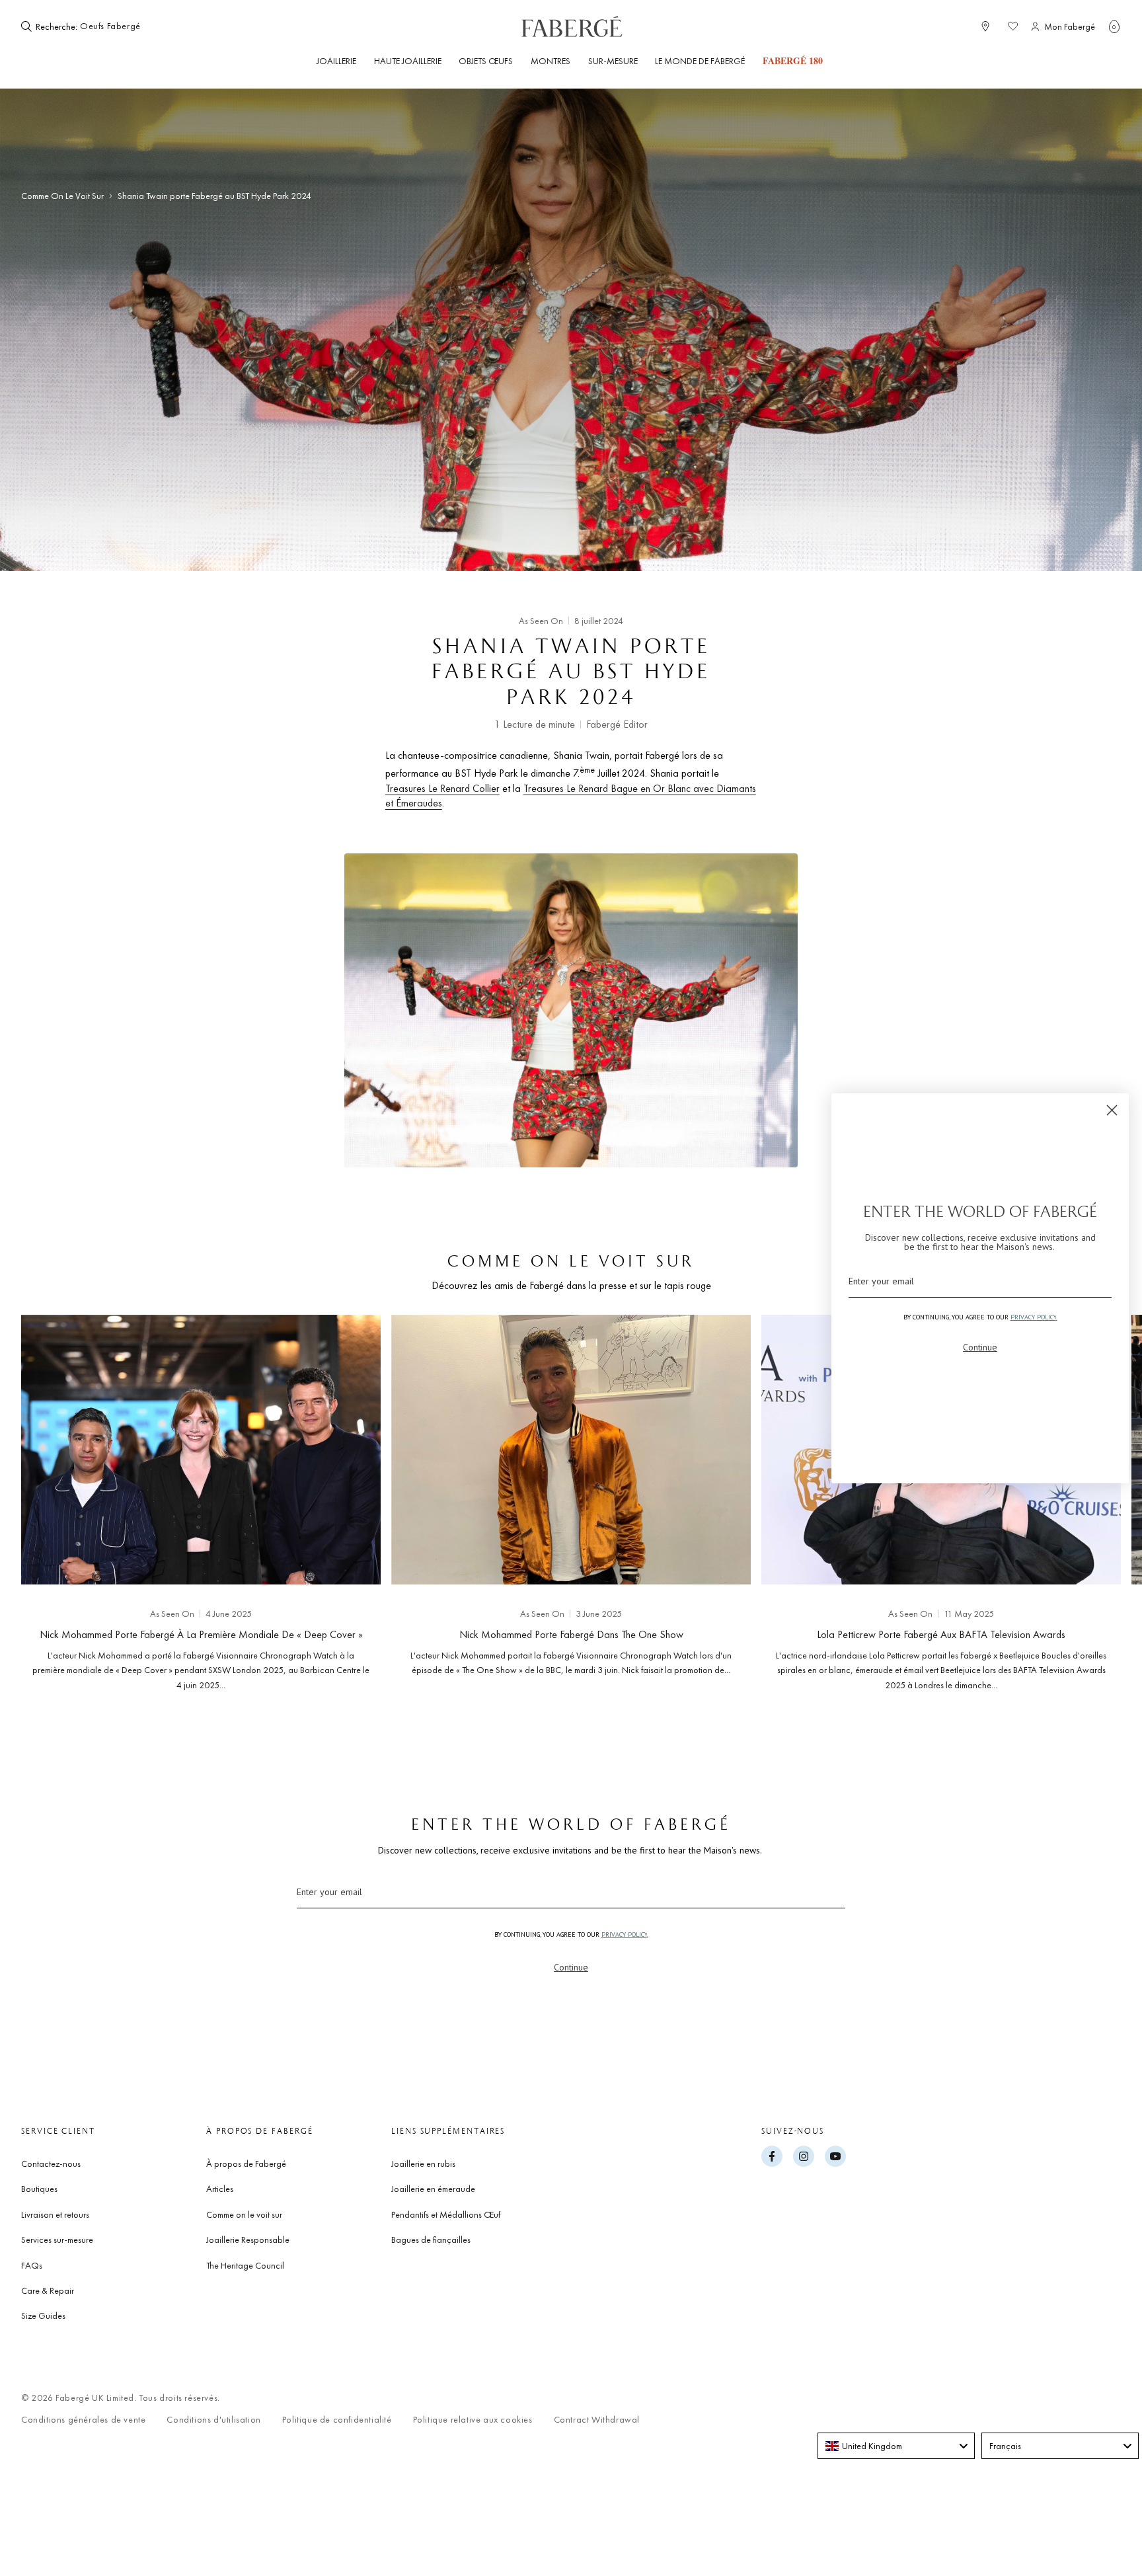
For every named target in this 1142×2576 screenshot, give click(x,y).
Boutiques (39, 2189)
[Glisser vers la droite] (1089, 1499)
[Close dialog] (1112, 1110)
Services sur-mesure (57, 2240)
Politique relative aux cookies (473, 2420)
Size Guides (43, 2316)
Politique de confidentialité (337, 2420)
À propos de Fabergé (246, 2164)
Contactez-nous (51, 2164)
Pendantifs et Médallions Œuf (446, 2214)
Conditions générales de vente (83, 2420)
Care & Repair (48, 2290)
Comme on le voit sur (62, 196)
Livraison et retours (55, 2214)
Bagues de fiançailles (431, 2240)
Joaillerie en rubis (423, 2164)
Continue (571, 1967)
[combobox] (120, 26)
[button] (1114, 26)
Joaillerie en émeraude (433, 2189)
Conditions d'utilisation (213, 2420)
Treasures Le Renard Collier (442, 788)
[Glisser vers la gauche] (53, 1499)
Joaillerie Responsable (248, 2240)
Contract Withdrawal (597, 2420)
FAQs (32, 2265)
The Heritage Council (245, 2265)
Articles (220, 2189)
